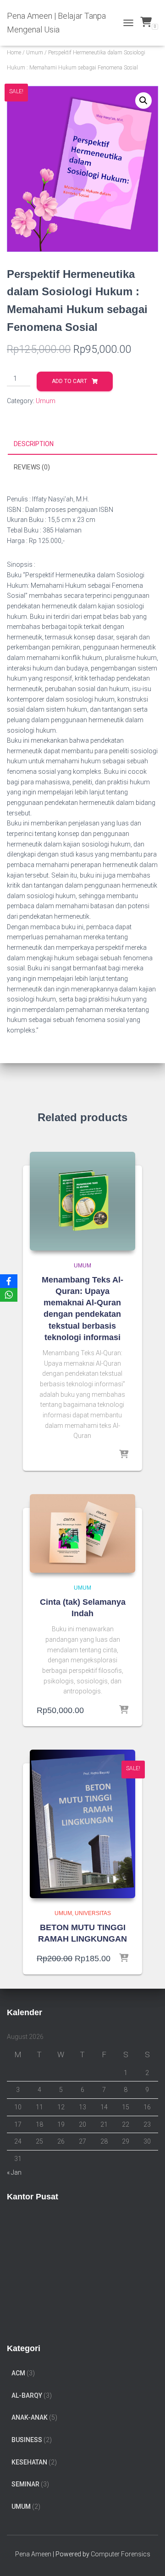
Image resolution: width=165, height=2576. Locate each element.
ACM (18, 2373)
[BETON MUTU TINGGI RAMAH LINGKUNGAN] (82, 1824)
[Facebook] (9, 1281)
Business (27, 2440)
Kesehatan (29, 2462)
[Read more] (124, 1455)
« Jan (14, 2172)
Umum (35, 53)
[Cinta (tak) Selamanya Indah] (82, 1534)
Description (34, 444)
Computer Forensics (121, 2554)
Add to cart (69, 381)
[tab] (82, 444)
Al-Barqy (27, 2395)
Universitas (93, 1913)
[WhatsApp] (9, 1295)
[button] (143, 101)
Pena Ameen (33, 2554)
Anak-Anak (30, 2417)
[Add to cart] (124, 1710)
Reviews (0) (32, 467)
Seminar (25, 2484)
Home (14, 53)
